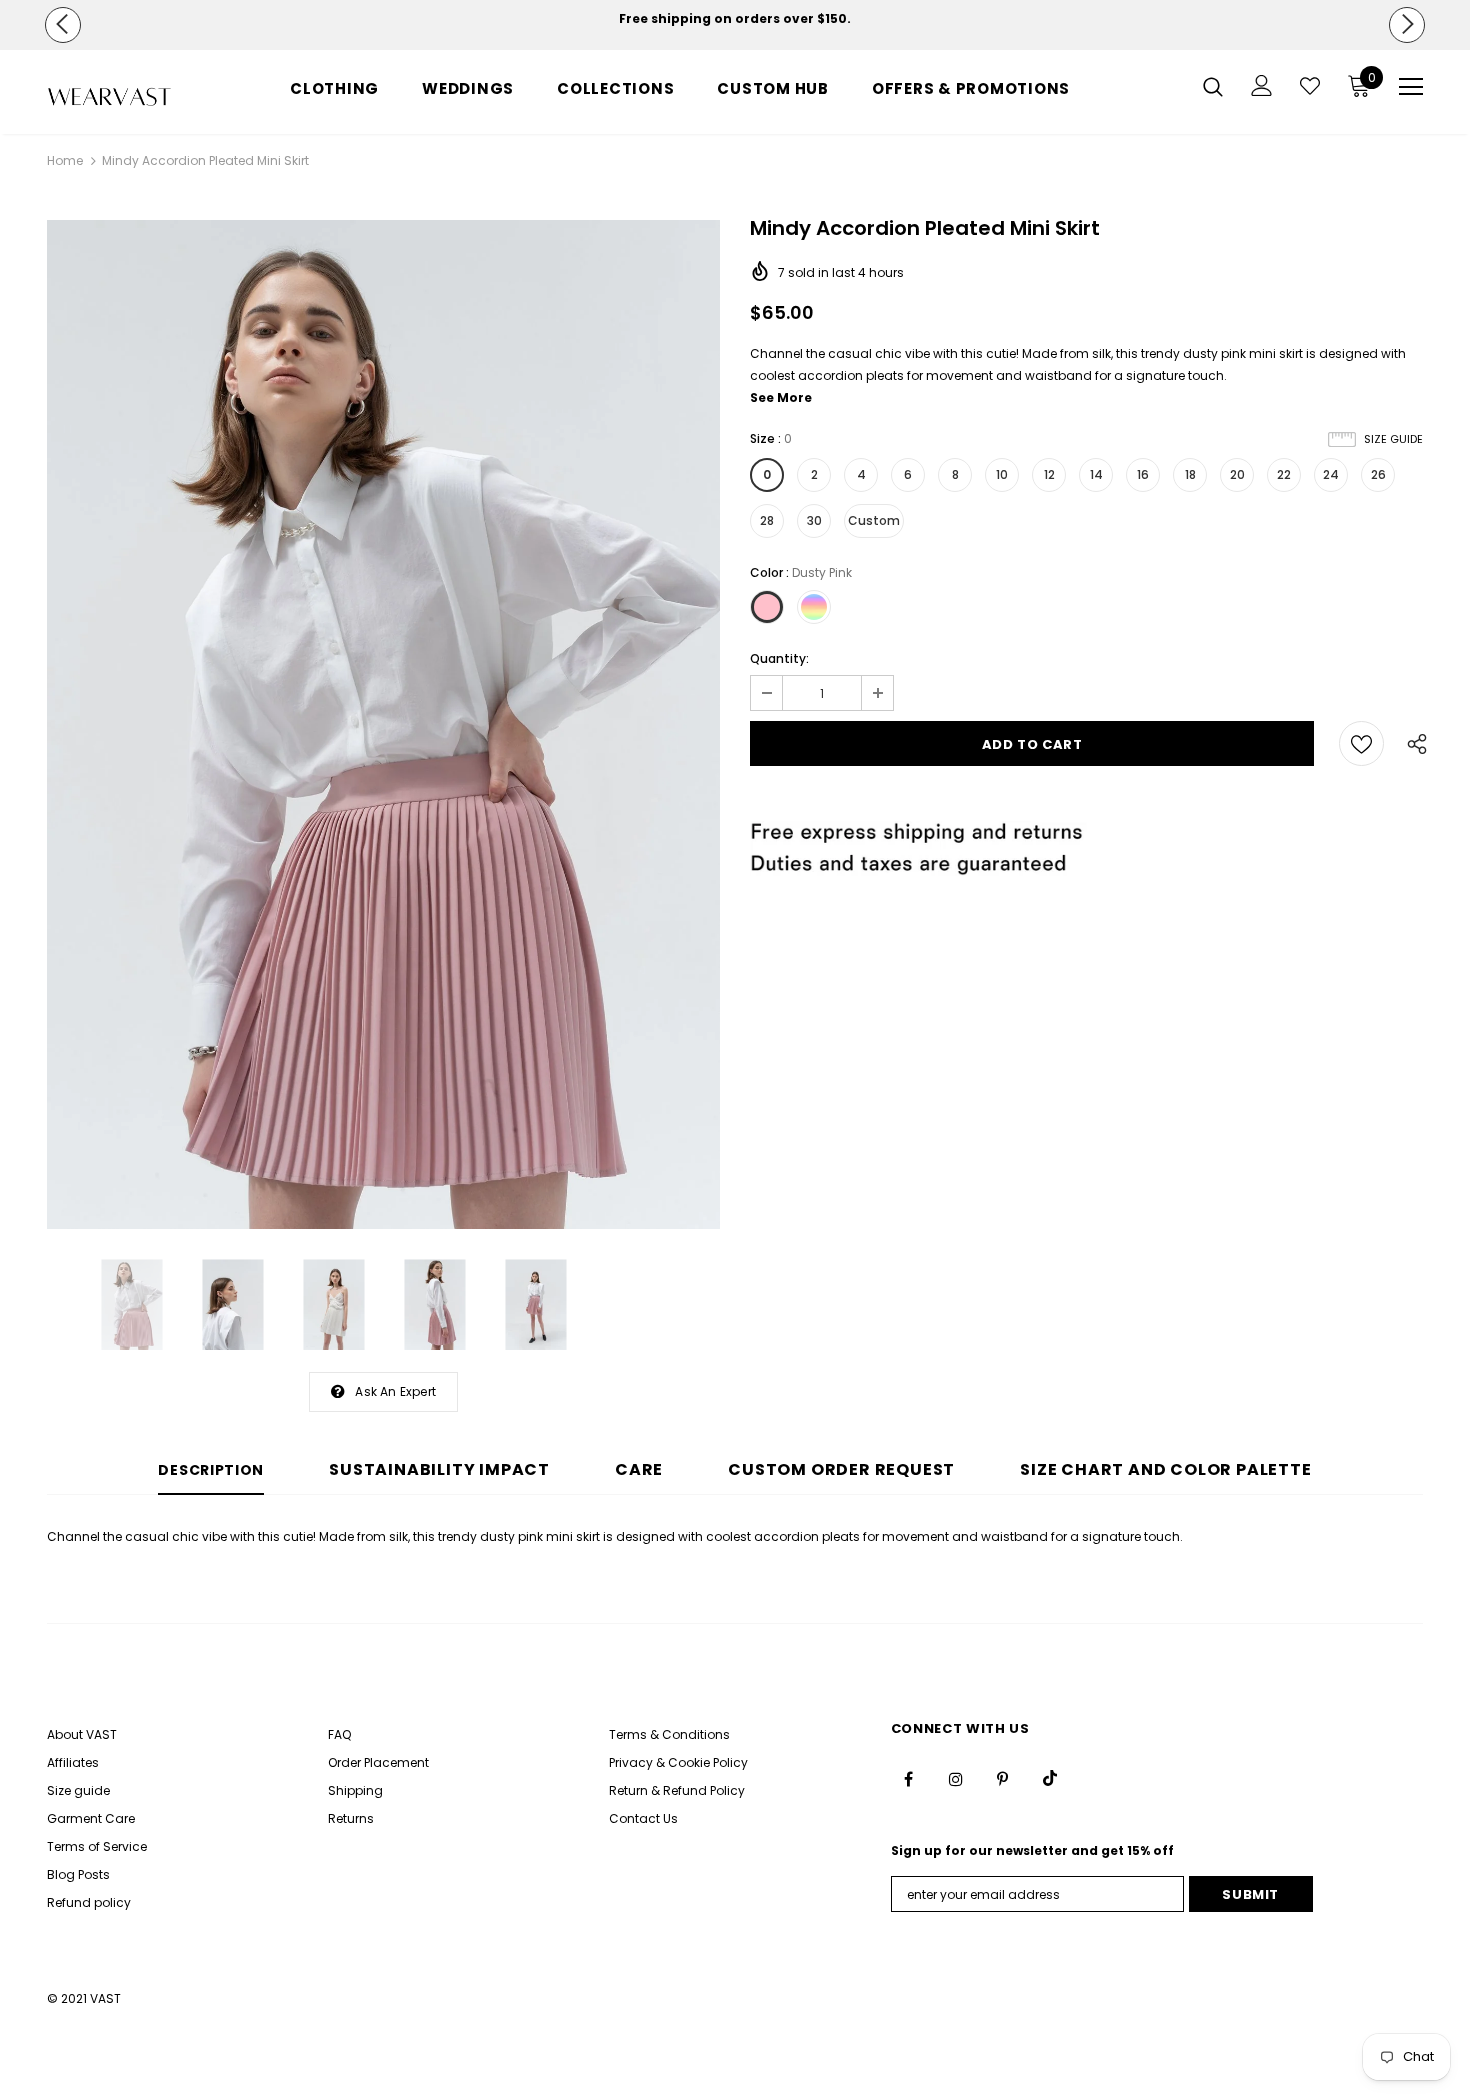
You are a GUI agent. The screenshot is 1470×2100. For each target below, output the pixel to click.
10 (1002, 474)
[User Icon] (1262, 85)
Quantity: (779, 658)
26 (1378, 474)
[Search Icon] (1213, 86)
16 (1143, 474)
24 (1331, 474)
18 (1190, 474)
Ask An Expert (395, 1391)
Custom (874, 520)
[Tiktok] (1050, 1778)
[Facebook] (909, 1778)
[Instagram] (956, 1778)
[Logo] (109, 97)
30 (814, 520)
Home (65, 160)
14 (1096, 474)
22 (1284, 474)
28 (767, 520)
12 (1049, 474)
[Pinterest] (1003, 1778)
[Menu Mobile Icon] (1411, 87)
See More (781, 397)
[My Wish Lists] (1310, 86)
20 (1237, 474)
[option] (735, 19)
